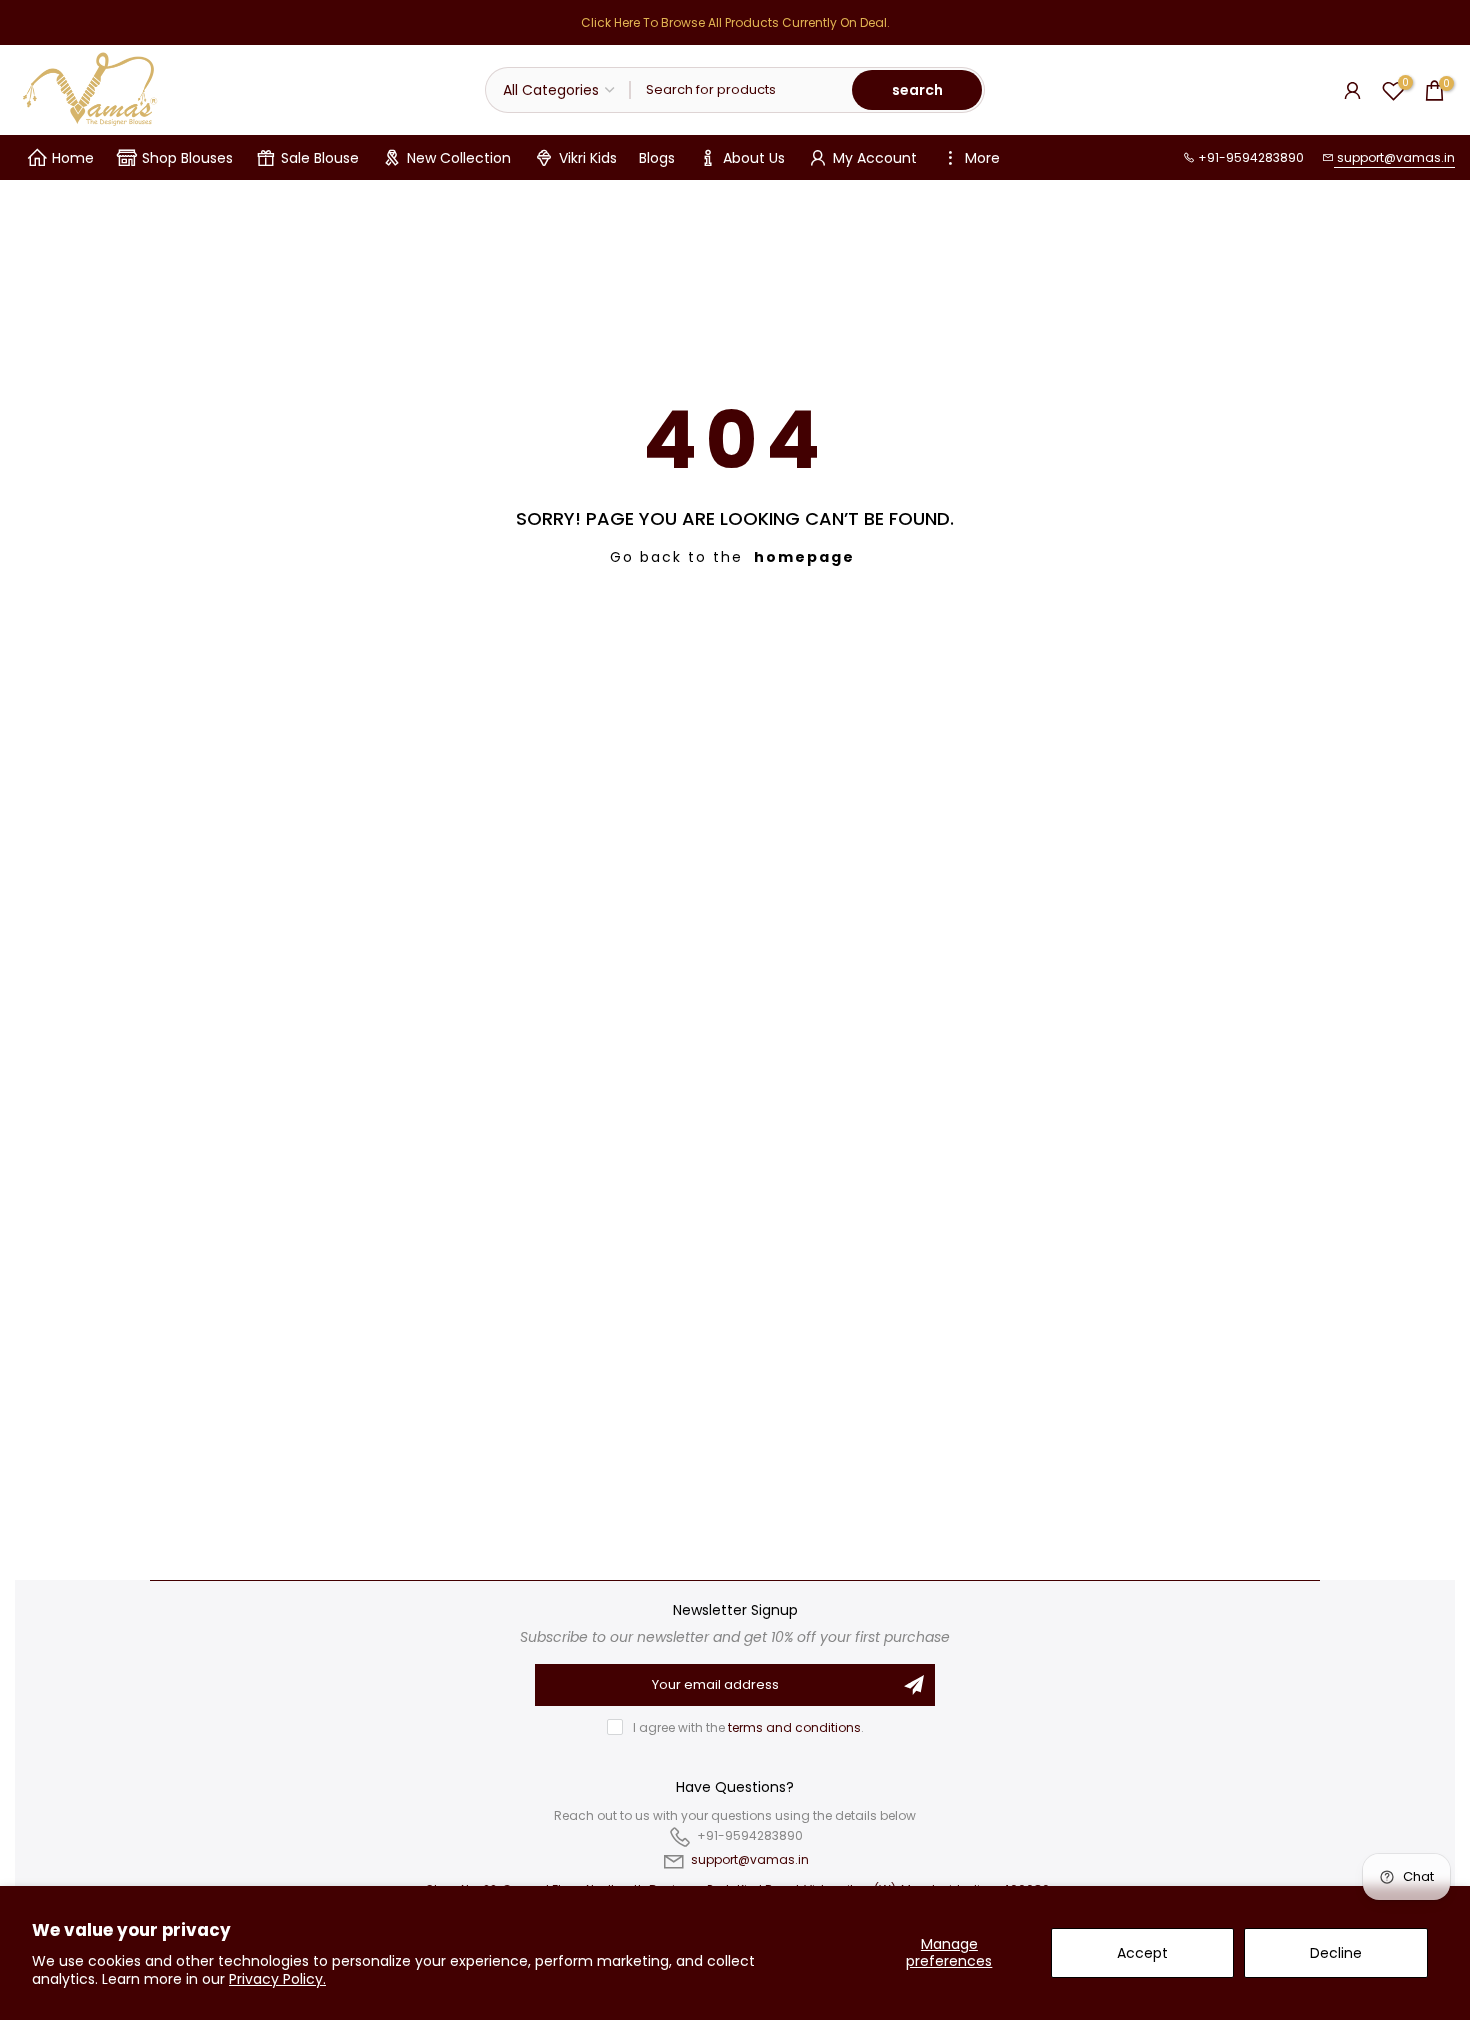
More (982, 158)
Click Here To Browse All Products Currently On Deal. (735, 22)
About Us (754, 158)
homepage (804, 557)
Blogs (657, 158)
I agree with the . (748, 1727)
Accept (1142, 1953)
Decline (1336, 1953)
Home (73, 158)
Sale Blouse (320, 158)
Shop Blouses (187, 158)
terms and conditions (794, 1727)
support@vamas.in (1394, 157)
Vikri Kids (588, 158)
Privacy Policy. (277, 1979)
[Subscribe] (914, 1685)
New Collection (459, 158)
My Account (875, 158)
